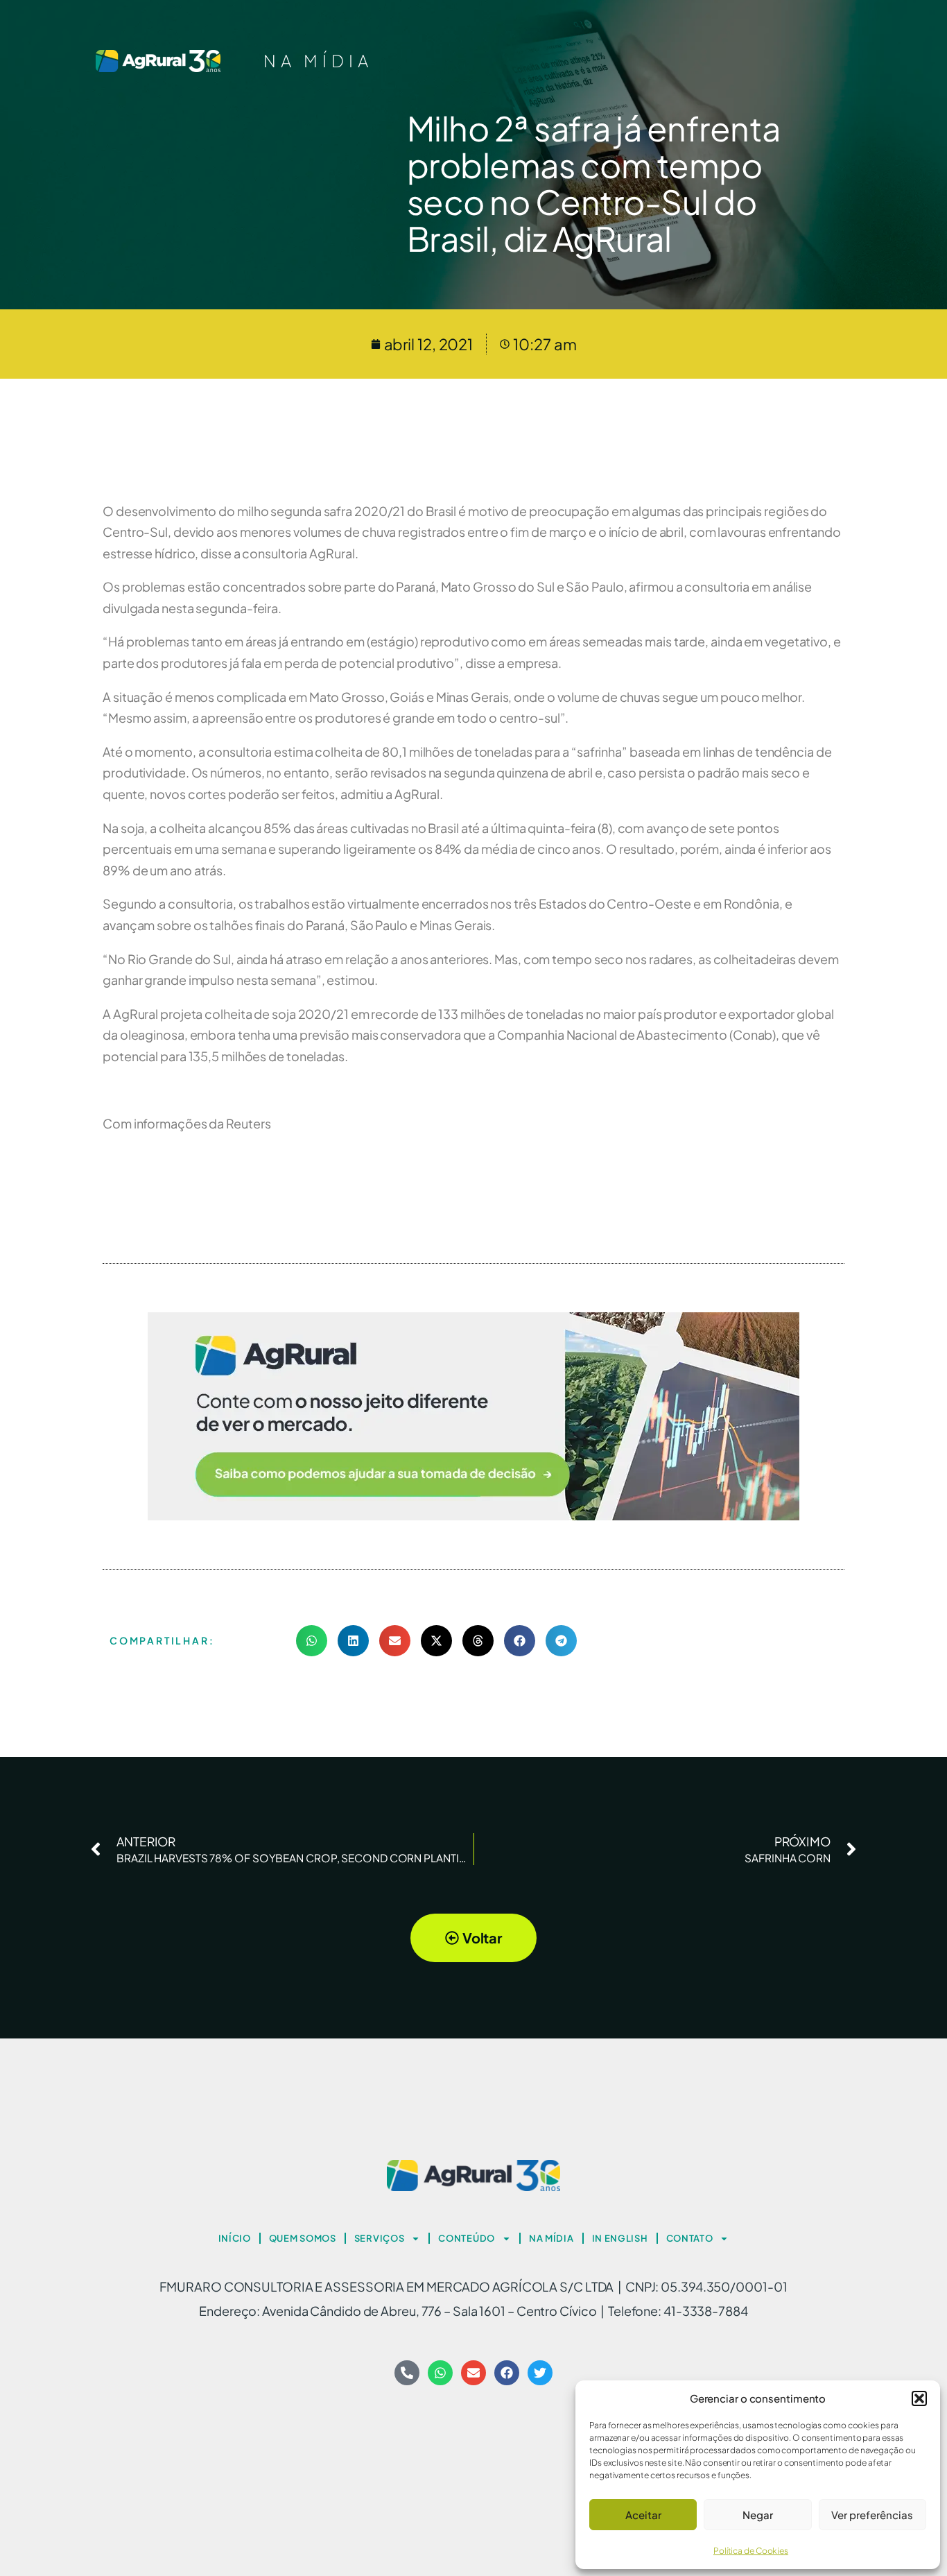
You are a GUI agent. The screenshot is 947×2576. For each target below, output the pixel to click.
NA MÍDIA (318, 60)
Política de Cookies (751, 2551)
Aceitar (643, 2515)
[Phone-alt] (407, 2373)
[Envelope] (473, 2373)
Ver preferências (872, 2515)
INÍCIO (235, 2238)
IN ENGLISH (620, 2238)
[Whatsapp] (440, 2373)
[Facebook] (507, 2373)
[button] (919, 2398)
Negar (758, 2515)
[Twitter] (540, 2373)
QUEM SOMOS (303, 2238)
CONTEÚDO (467, 2238)
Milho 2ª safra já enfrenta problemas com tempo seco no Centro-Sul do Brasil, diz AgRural (594, 183)
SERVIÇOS (380, 2238)
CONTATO (690, 2238)
